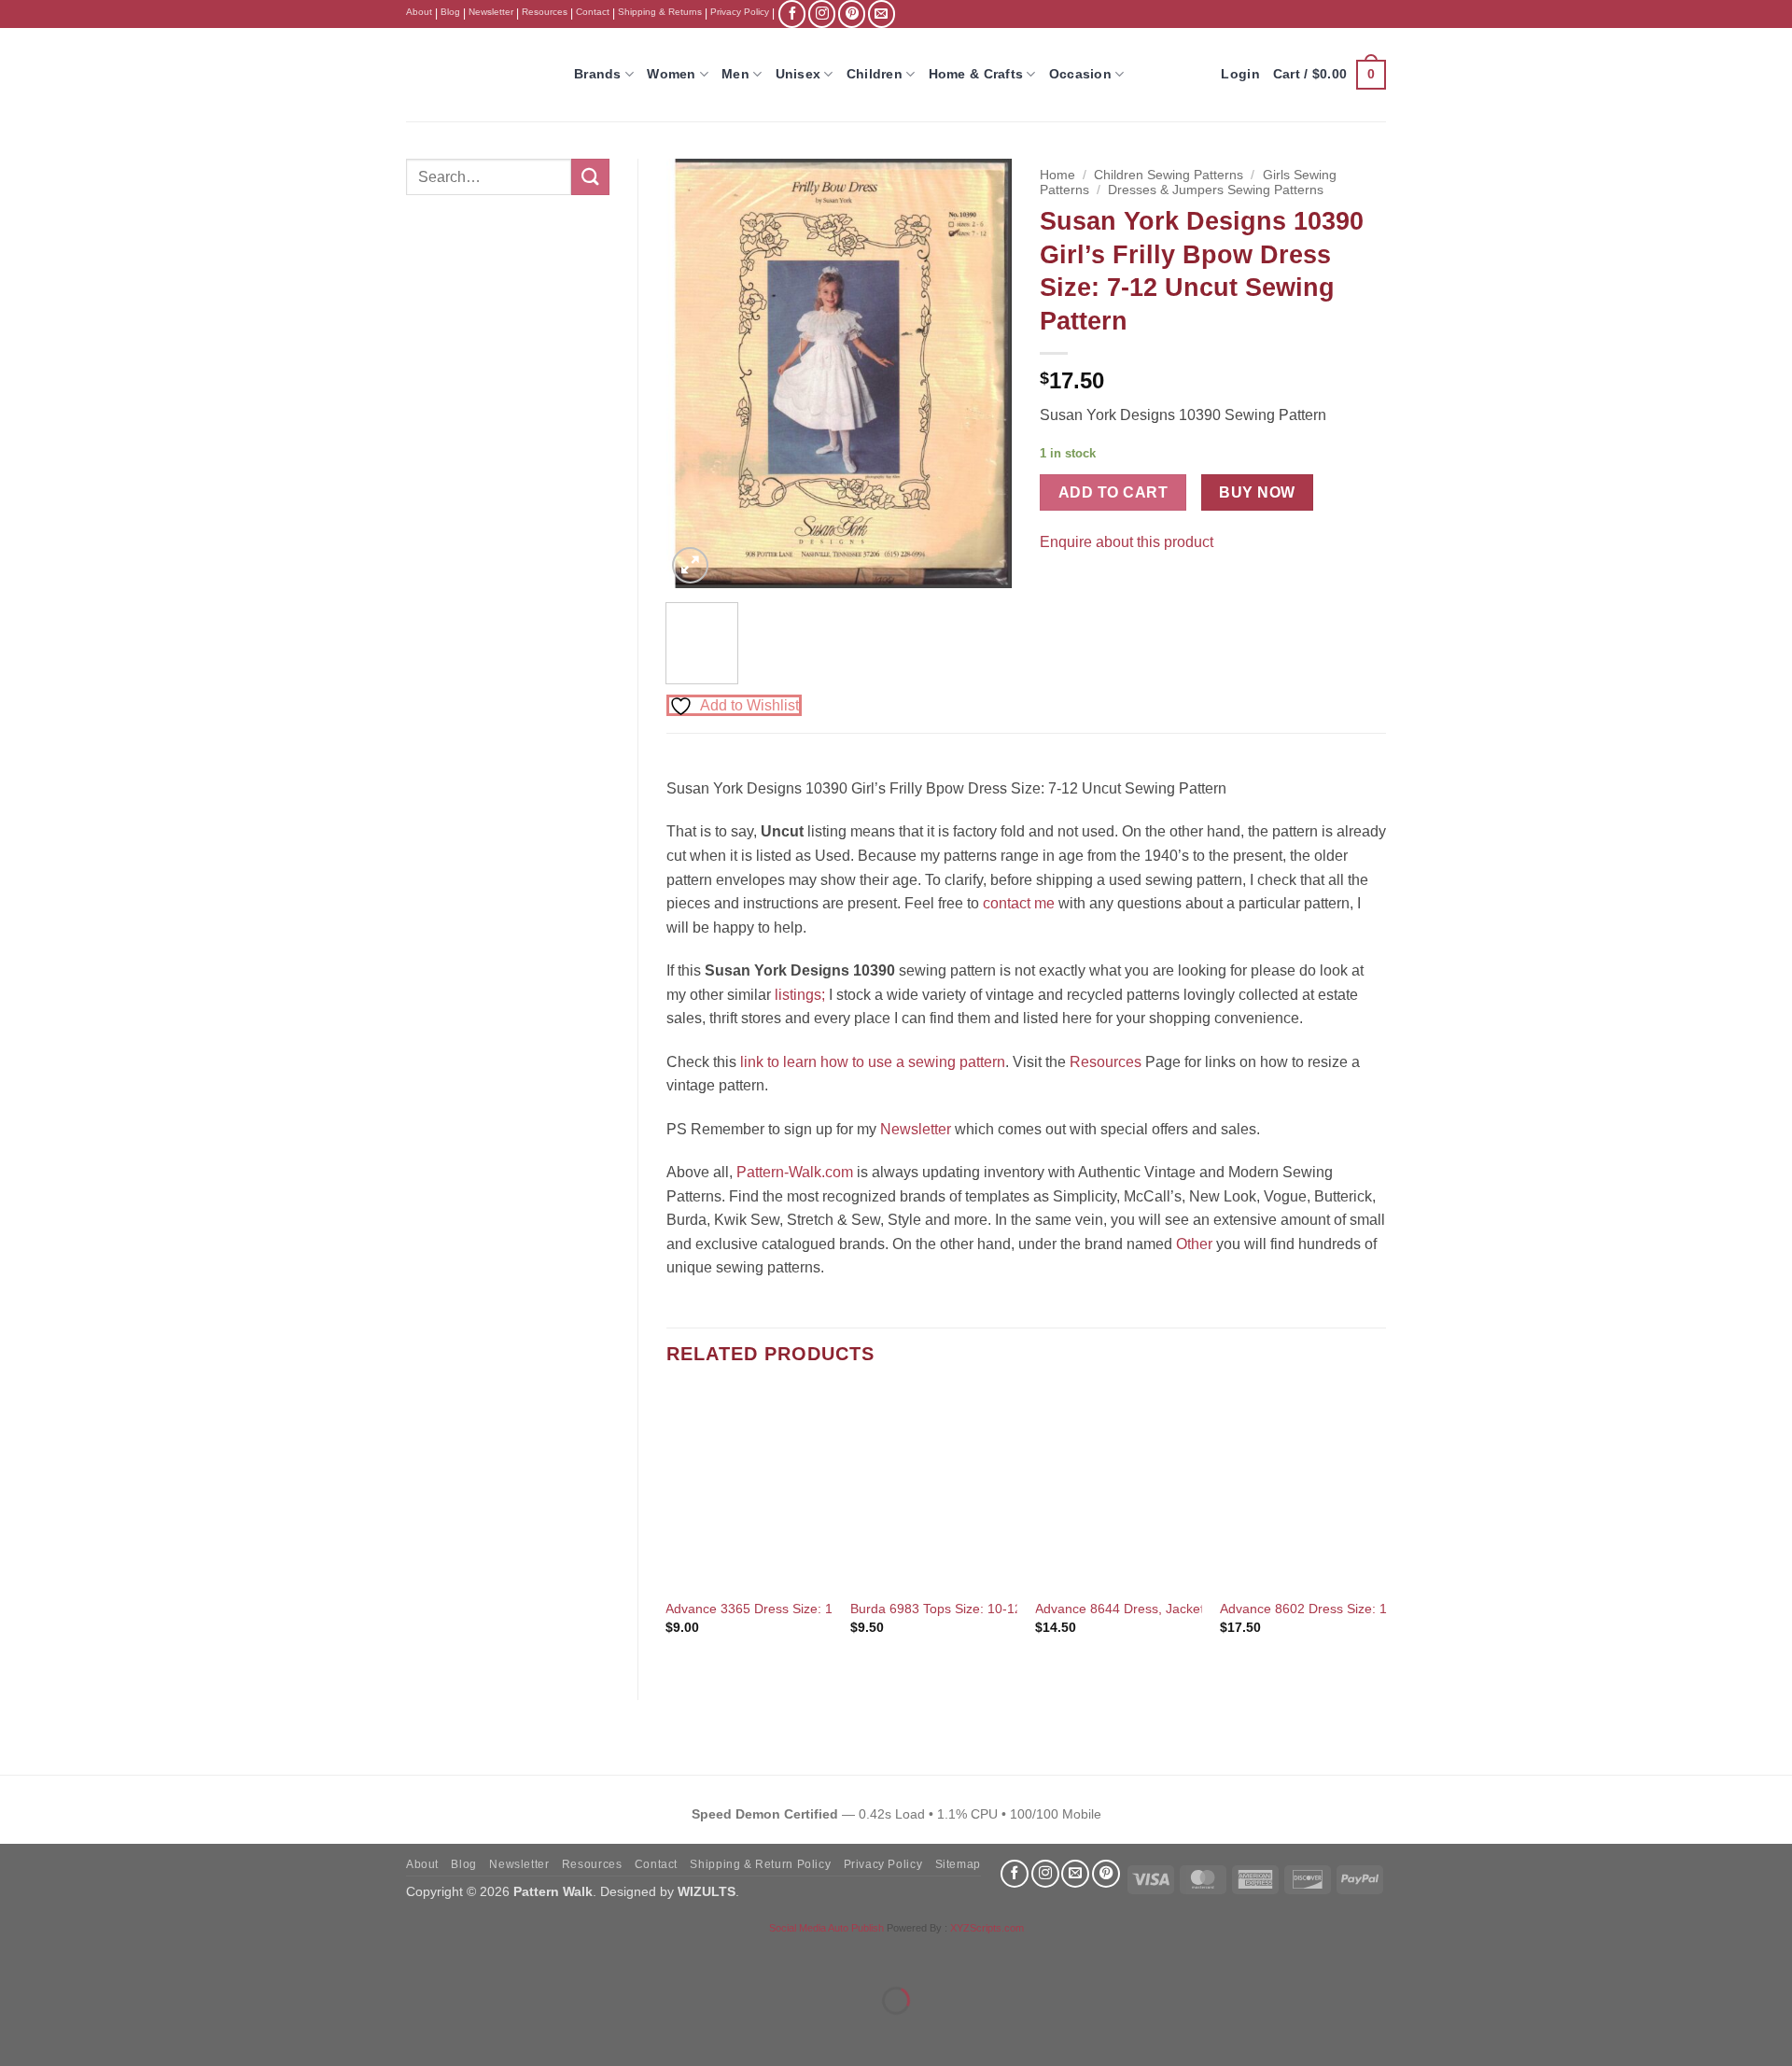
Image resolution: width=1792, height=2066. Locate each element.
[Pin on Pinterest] (1091, 588)
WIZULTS (707, 1891)
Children (875, 74)
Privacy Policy (740, 12)
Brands (598, 74)
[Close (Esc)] (182, 1954)
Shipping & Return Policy (760, 1864)
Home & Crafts (976, 74)
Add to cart (1113, 492)
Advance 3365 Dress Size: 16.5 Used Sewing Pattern (822, 1609)
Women (671, 74)
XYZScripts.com (987, 1928)
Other (1194, 1244)
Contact (593, 12)
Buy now (1257, 492)
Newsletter (491, 12)
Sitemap (958, 1864)
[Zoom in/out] (18, 1954)
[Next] (982, 373)
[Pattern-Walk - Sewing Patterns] (476, 75)
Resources (545, 12)
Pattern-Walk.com (795, 1172)
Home (1057, 175)
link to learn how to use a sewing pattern (873, 1062)
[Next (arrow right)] (73, 2033)
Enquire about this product (1127, 542)
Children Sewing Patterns (1169, 175)
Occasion (1080, 74)
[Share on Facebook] (1057, 588)
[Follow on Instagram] (822, 14)
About (419, 12)
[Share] (127, 1954)
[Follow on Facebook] (792, 14)
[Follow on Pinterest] (852, 14)
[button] (1330, 75)
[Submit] (590, 177)
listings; (800, 995)
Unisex (798, 74)
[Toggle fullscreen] (73, 1954)
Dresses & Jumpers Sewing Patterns (1216, 190)
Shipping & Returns (660, 12)
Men (735, 74)
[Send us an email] (882, 14)
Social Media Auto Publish (826, 1928)
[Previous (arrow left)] (18, 2033)
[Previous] (696, 373)
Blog (450, 12)
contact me (1019, 903)
